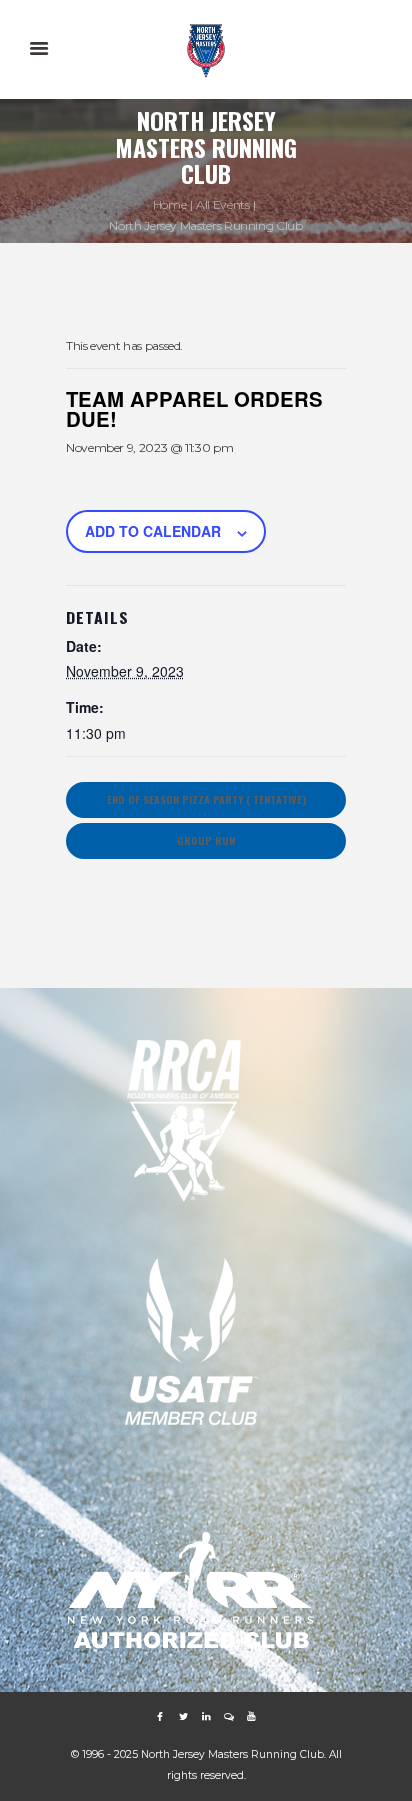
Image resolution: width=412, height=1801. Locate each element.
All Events (222, 204)
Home (170, 204)
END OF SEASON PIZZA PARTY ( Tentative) (206, 799)
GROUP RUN (206, 840)
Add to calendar (153, 531)
